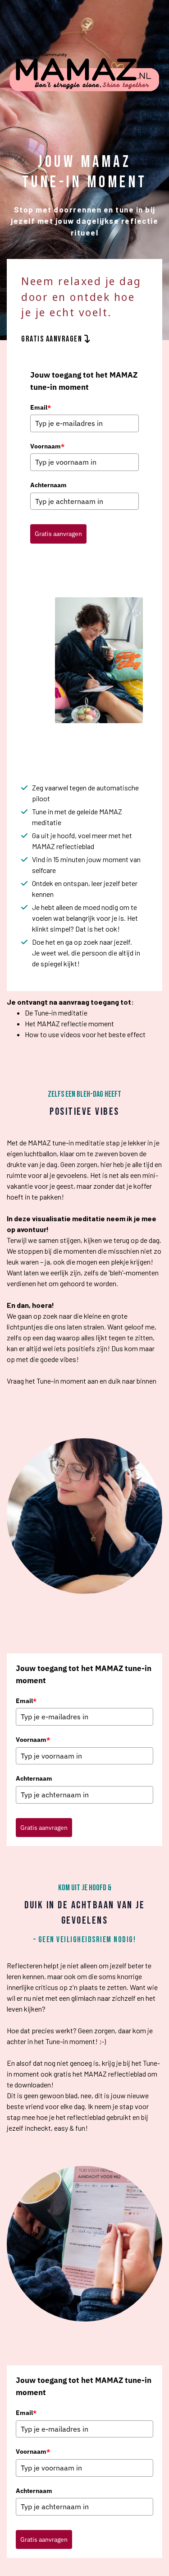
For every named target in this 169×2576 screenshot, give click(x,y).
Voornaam (47, 446)
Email (41, 407)
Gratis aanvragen (58, 534)
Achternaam (48, 485)
